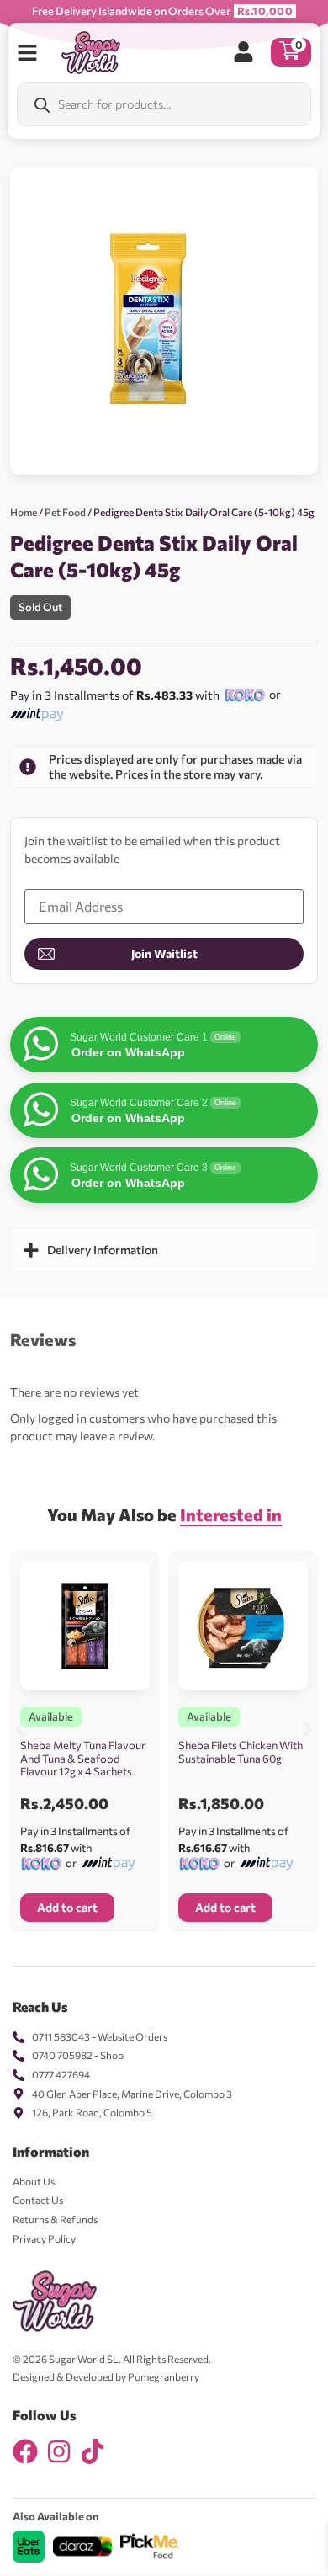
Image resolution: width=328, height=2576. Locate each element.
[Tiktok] (93, 2451)
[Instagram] (59, 2451)
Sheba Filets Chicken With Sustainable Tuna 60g (241, 1752)
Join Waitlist (164, 953)
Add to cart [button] (67, 1907)
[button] (21, 1729)
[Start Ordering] (27, 53)
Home (24, 512)
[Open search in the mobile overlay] (164, 104)
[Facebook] (25, 2451)
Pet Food (65, 512)
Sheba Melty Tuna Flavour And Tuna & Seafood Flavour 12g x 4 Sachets (83, 1758)
